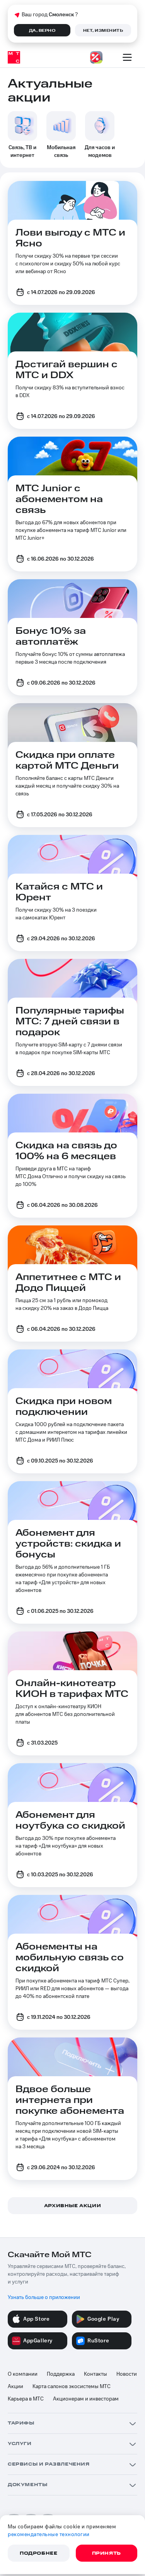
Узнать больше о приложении (44, 2297)
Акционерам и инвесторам (86, 2399)
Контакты (96, 2374)
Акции (15, 2387)
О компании (23, 2374)
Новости (127, 2374)
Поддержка (61, 2374)
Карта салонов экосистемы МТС (72, 2387)
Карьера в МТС (26, 2399)
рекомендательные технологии (49, 2535)
